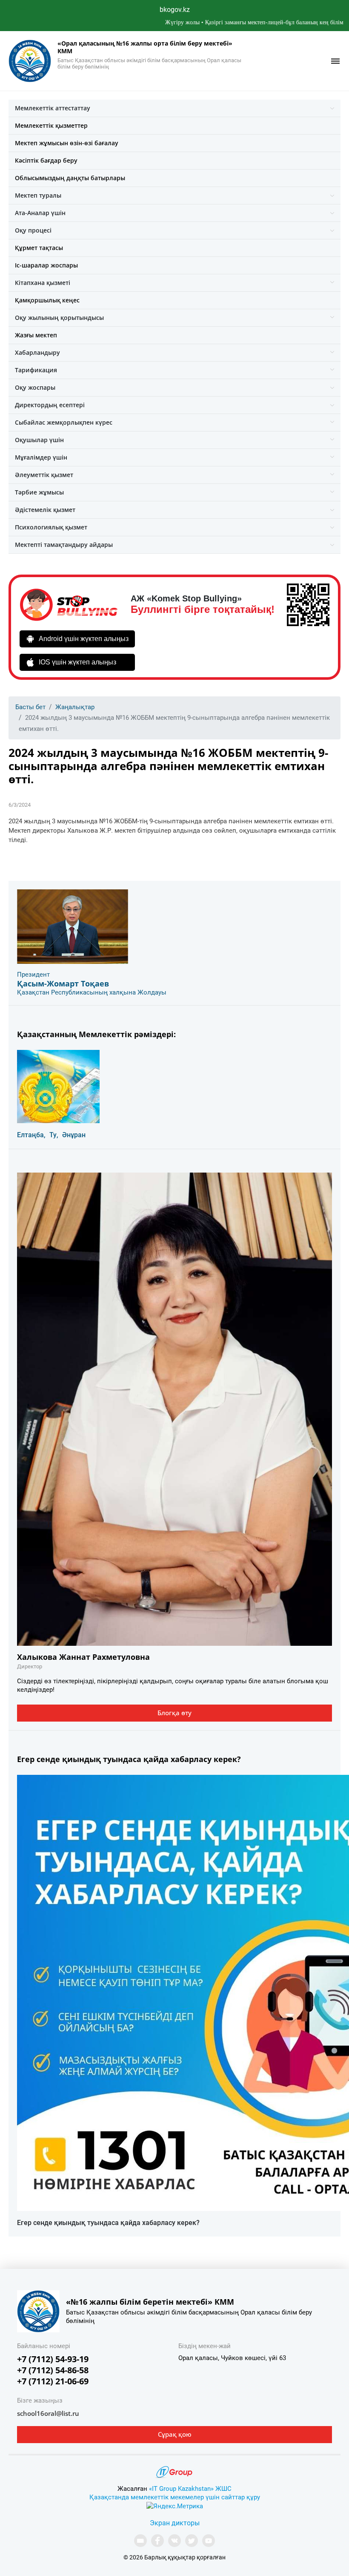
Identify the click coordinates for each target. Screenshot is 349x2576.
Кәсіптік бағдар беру (46, 160)
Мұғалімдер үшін (41, 457)
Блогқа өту (174, 1713)
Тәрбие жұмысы (39, 492)
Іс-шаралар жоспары (46, 265)
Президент (33, 975)
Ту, (54, 1135)
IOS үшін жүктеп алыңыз (77, 662)
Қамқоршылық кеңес (47, 300)
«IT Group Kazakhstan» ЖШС (190, 2489)
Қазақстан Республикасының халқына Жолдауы (92, 992)
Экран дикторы (175, 2523)
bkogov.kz (175, 10)
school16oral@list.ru (48, 2413)
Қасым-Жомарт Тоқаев (63, 983)
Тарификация (36, 370)
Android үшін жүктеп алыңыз (84, 639)
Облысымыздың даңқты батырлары (70, 178)
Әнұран (74, 1135)
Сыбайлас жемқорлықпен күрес (64, 422)
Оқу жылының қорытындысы (59, 318)
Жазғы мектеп (36, 335)
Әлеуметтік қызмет (44, 475)
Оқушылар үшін (39, 440)
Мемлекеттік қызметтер (51, 125)
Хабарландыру (37, 352)
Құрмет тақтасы (39, 248)
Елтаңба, (31, 1135)
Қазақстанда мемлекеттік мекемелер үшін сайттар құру (175, 2497)
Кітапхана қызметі (43, 283)
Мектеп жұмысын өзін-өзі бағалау (67, 143)
